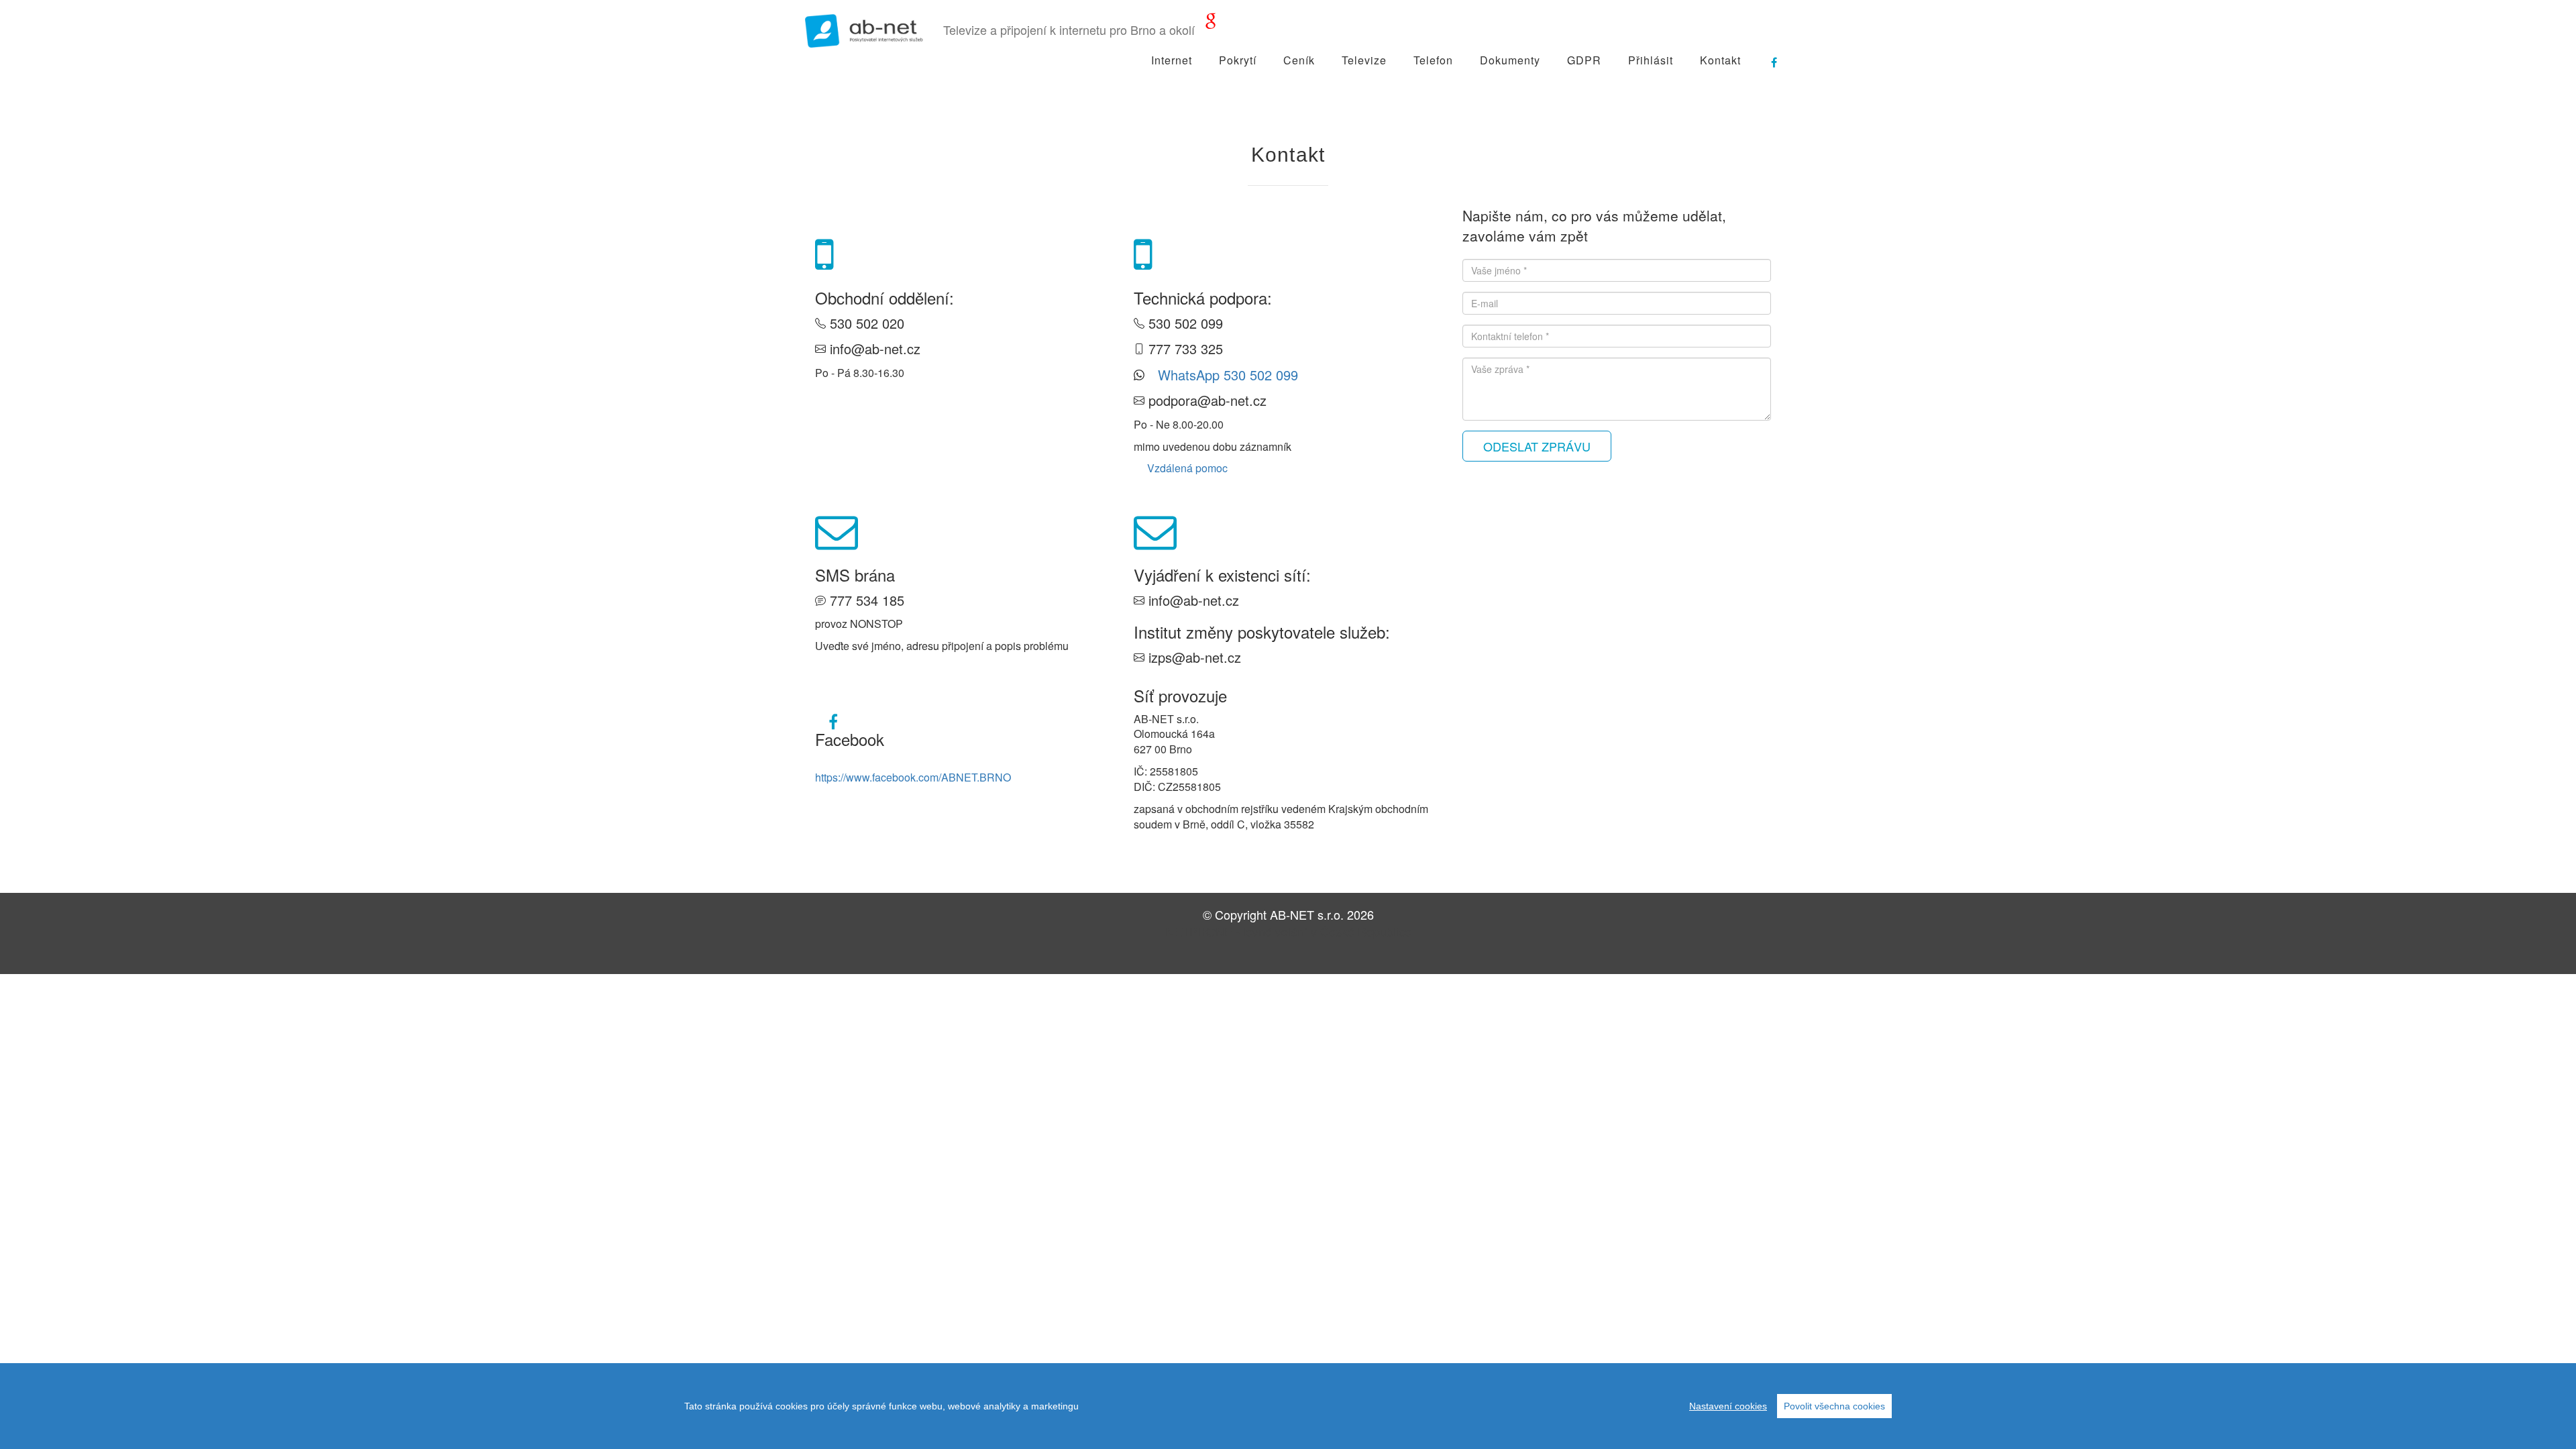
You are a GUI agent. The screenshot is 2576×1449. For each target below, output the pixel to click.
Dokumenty (1510, 60)
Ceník (1299, 60)
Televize (1364, 60)
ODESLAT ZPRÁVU (1537, 446)
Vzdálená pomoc (1187, 468)
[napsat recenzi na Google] (1211, 23)
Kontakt (1720, 60)
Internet (1172, 60)
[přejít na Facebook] (1768, 57)
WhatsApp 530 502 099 (1228, 375)
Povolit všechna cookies (1834, 1406)
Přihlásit (1651, 60)
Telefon (1433, 60)
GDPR (1584, 60)
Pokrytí (1238, 60)
